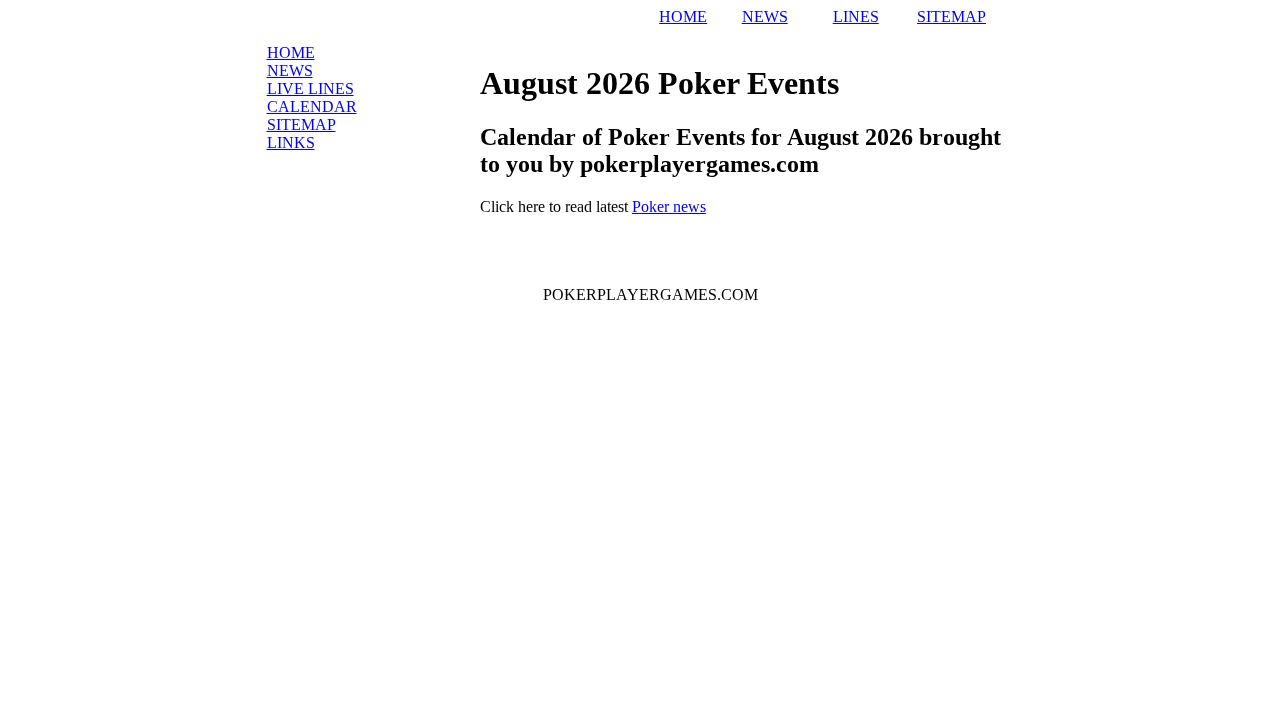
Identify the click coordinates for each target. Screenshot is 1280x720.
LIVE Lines (310, 88)
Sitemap (301, 124)
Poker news (669, 206)
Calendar (312, 106)
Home (291, 52)
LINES (856, 16)
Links (291, 142)
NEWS (765, 16)
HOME (683, 16)
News (290, 70)
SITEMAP (951, 16)
